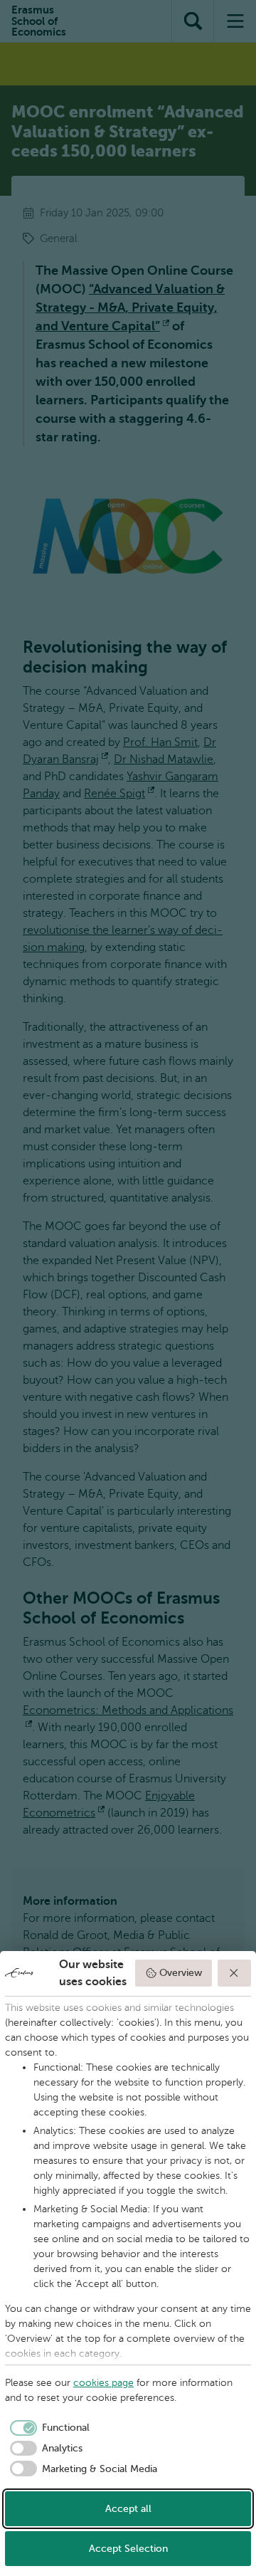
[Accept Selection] (235, 1973)
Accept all (128, 2509)
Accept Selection (128, 2549)
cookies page (103, 2383)
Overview (181, 1973)
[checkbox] (47, 2428)
